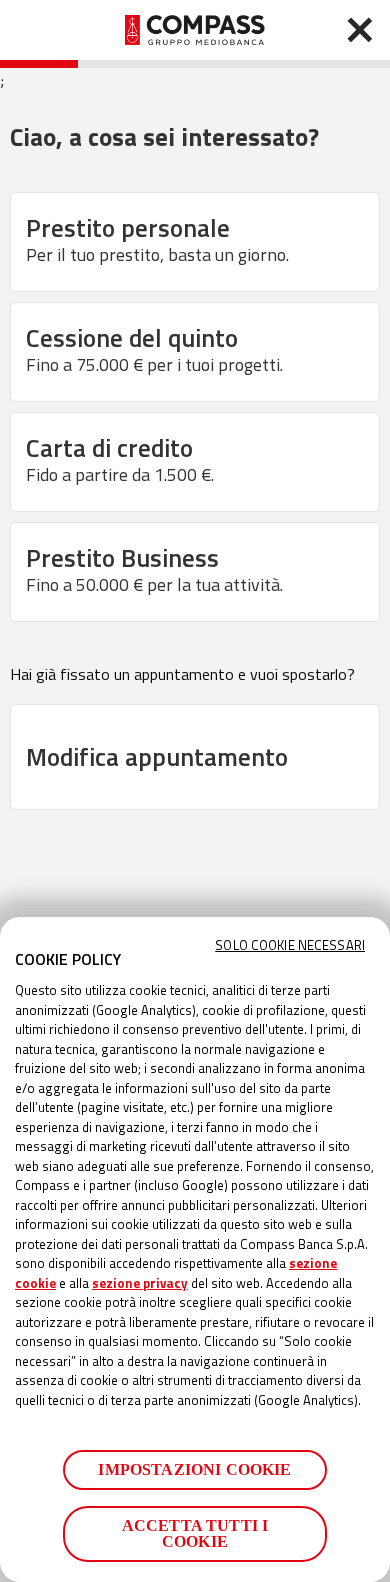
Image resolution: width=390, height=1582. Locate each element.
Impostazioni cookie (194, 1469)
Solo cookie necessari (290, 945)
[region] (195, 1249)
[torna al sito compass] (360, 30)
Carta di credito (120, 458)
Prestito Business (154, 568)
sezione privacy (140, 1283)
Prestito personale (157, 238)
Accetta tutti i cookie (195, 1533)
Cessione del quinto (154, 348)
